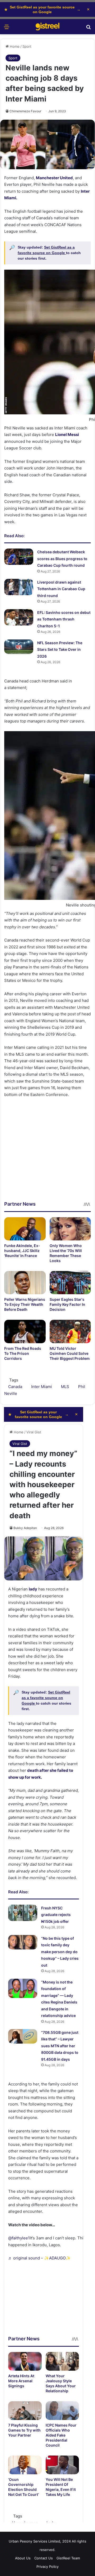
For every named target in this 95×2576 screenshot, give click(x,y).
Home (14, 46)
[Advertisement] (47, 1153)
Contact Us (44, 2558)
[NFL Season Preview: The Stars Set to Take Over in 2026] (19, 647)
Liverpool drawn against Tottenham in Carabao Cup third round (61, 589)
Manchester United (54, 178)
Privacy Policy (47, 2567)
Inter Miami (42, 1387)
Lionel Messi (67, 435)
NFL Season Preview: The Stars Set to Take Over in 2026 (60, 649)
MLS (65, 1387)
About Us (23, 2558)
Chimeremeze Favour (25, 111)
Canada (15, 1387)
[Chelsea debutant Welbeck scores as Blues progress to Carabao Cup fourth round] (19, 557)
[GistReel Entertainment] (47, 27)
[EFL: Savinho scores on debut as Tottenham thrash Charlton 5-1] (19, 617)
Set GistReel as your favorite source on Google (42, 9)
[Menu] (7, 29)
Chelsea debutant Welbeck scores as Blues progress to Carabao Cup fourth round (62, 559)
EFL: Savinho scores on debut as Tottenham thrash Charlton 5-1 (64, 619)
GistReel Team (68, 2558)
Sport (27, 46)
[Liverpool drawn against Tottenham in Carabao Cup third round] (19, 587)
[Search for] (88, 29)
